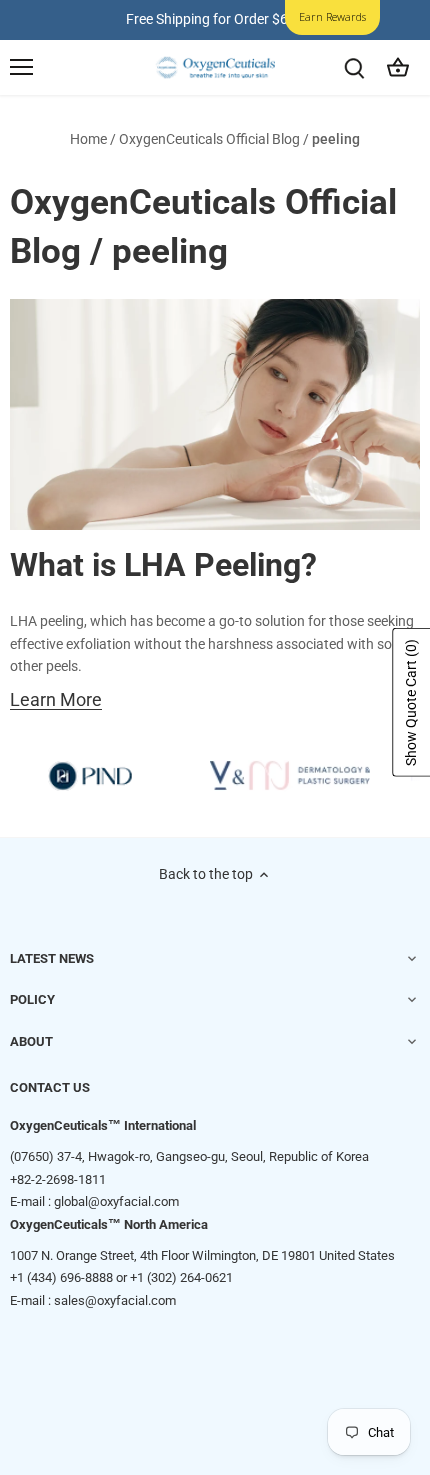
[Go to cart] (398, 67)
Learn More (56, 700)
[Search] (354, 67)
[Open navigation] (21, 67)
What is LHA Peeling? (163, 565)
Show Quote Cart (411, 702)
